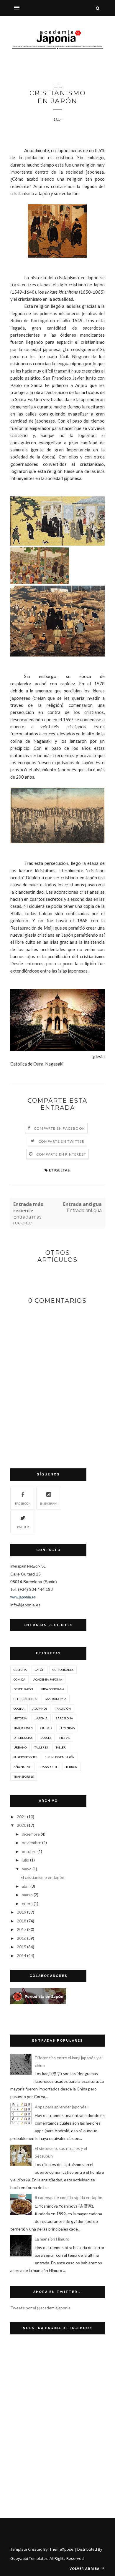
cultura (20, 1670)
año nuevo (22, 1767)
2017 (22, 1929)
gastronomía (56, 1699)
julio (26, 1860)
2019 (22, 1912)
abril (26, 1886)
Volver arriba (85, 2568)
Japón (40, 1670)
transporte (49, 1767)
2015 (22, 1947)
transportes (24, 1776)
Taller (61, 1747)
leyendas (67, 1728)
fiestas (65, 1738)
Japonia (41, 1718)
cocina (19, 1709)
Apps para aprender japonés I (62, 2107)
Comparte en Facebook (59, 1128)
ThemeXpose (61, 2549)
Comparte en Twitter (61, 1141)
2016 (22, 1938)
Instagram (49, 1503)
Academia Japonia (48, 1679)
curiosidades (63, 1670)
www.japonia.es (23, 1597)
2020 (22, 1825)
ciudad (46, 1728)
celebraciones (25, 1699)
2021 (22, 1817)
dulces (46, 1738)
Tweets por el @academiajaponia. (41, 2308)
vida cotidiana (53, 1689)
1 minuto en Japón (60, 1757)
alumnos (40, 1709)
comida (19, 1679)
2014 (22, 1956)
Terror (72, 1767)
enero (27, 1903)
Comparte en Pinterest (61, 1154)
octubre (29, 1851)
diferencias (23, 1738)
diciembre (31, 1834)
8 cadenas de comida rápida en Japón (69, 2197)
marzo (27, 1895)
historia (20, 1718)
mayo (27, 1869)
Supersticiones (25, 1757)
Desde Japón (23, 1689)
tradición (63, 1709)
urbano (20, 1747)
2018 (22, 1921)
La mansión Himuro (52, 2239)
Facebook (23, 1503)
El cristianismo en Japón (42, 1877)
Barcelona (64, 1718)
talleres (41, 1747)
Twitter (23, 1527)
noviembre (32, 1843)
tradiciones (23, 1728)
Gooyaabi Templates (29, 2558)
